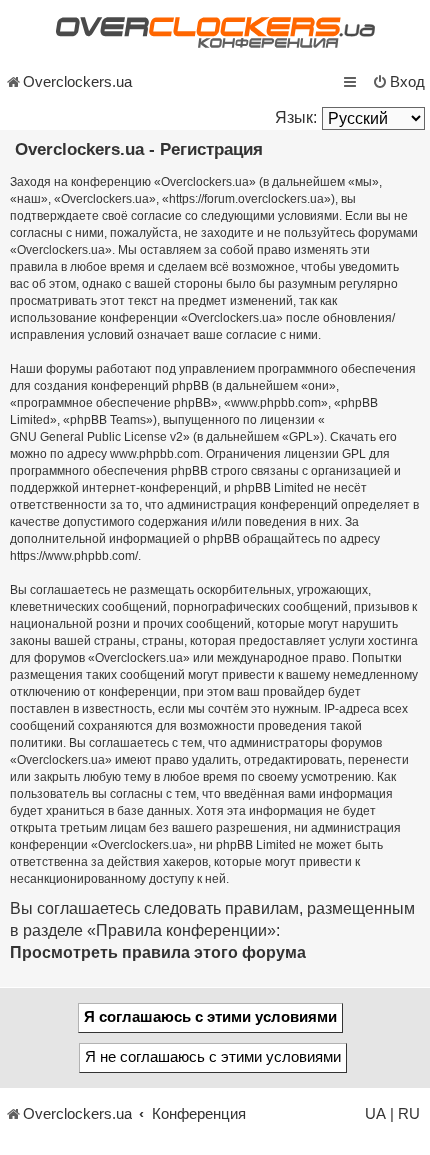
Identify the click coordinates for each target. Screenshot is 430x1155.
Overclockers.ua (77, 82)
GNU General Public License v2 (96, 437)
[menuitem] (398, 82)
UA (375, 1114)
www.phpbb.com (155, 454)
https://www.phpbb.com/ (74, 556)
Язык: (296, 117)
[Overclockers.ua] (215, 32)
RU (409, 1114)
